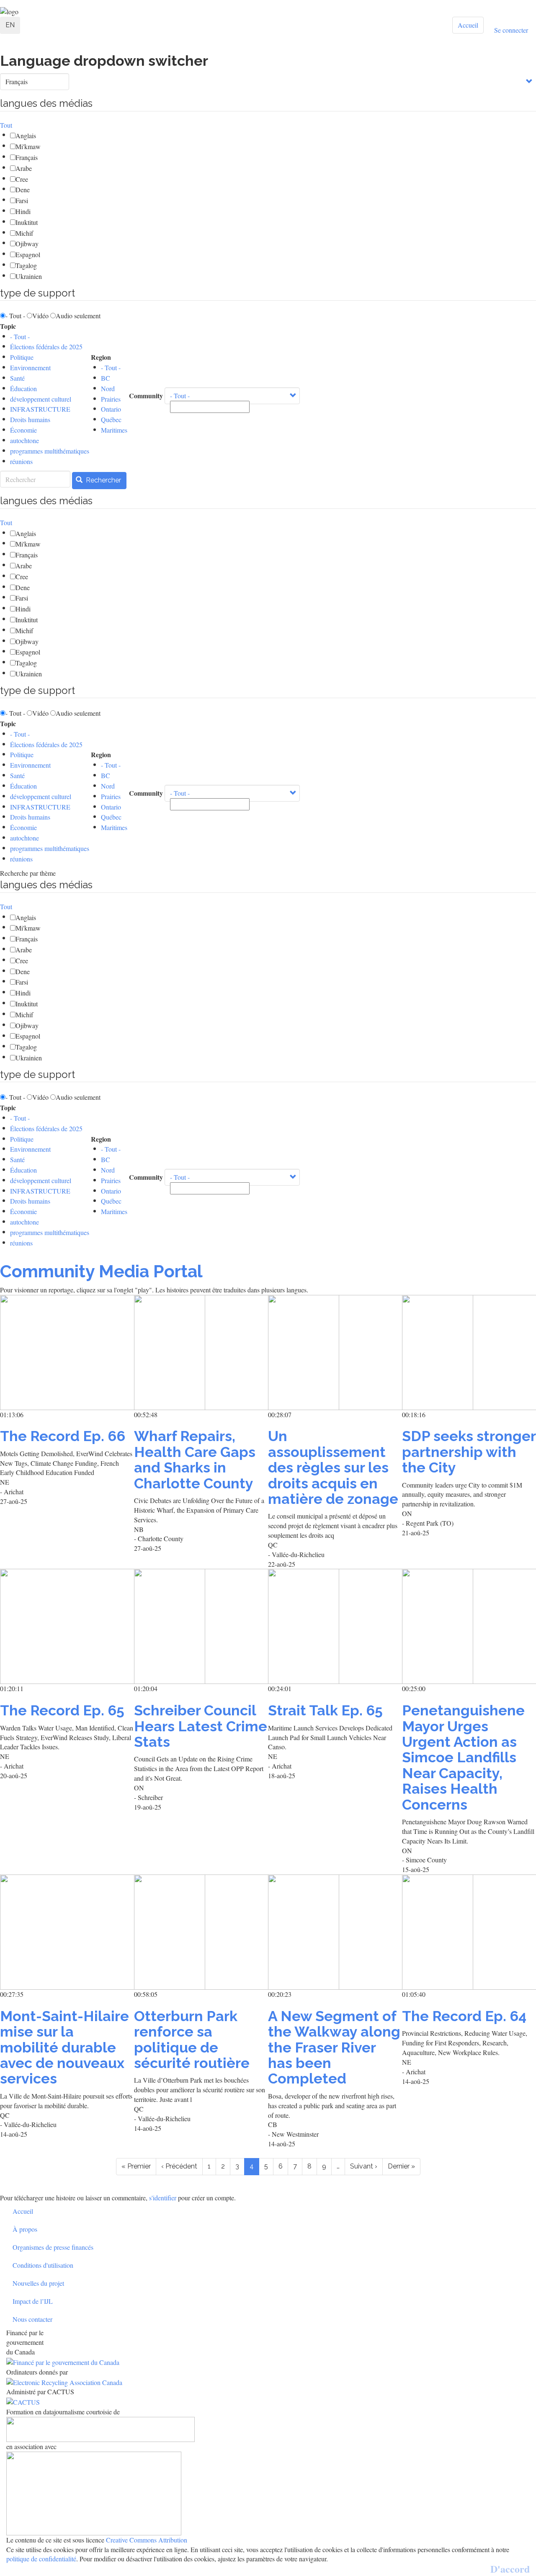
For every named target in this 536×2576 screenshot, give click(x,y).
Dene (23, 190)
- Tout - (15, 316)
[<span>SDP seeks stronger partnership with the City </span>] (469, 1352)
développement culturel (41, 399)
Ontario (111, 409)
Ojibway (27, 244)
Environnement (30, 367)
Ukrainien (29, 276)
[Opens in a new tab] (268, 2362)
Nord (108, 388)
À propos (25, 2229)
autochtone (24, 440)
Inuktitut (27, 222)
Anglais (26, 135)
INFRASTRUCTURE (40, 409)
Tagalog (26, 265)
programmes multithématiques (50, 451)
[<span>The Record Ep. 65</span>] (67, 1626)
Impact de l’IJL (33, 2301)
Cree (22, 179)
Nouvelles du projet (38, 2283)
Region (101, 357)
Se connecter (511, 30)
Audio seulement (78, 316)
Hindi (23, 211)
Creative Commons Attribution (147, 2540)
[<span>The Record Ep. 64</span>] (469, 1932)
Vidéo (40, 316)
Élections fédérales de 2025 (46, 347)
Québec (111, 419)
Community (146, 396)
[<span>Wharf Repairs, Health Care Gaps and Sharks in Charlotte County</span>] (201, 1352)
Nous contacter (32, 2319)
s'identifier (163, 2198)
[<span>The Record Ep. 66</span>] (67, 1352)
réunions (21, 461)
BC (106, 378)
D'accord (510, 2569)
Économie (23, 430)
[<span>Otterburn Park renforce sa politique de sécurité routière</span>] (201, 1932)
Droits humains (30, 419)
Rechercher (103, 480)
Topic (8, 326)
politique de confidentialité (41, 2559)
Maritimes (114, 430)
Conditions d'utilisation (43, 2265)
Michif (24, 233)
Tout (6, 125)
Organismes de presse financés (53, 2247)
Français (27, 157)
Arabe (24, 168)
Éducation (23, 388)
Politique (22, 357)
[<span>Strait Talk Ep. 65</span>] (335, 1626)
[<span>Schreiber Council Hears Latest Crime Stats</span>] (201, 1626)
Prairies (111, 399)
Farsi (22, 200)
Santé (17, 378)
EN (10, 25)
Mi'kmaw (28, 146)
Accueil (468, 25)
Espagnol (28, 254)
